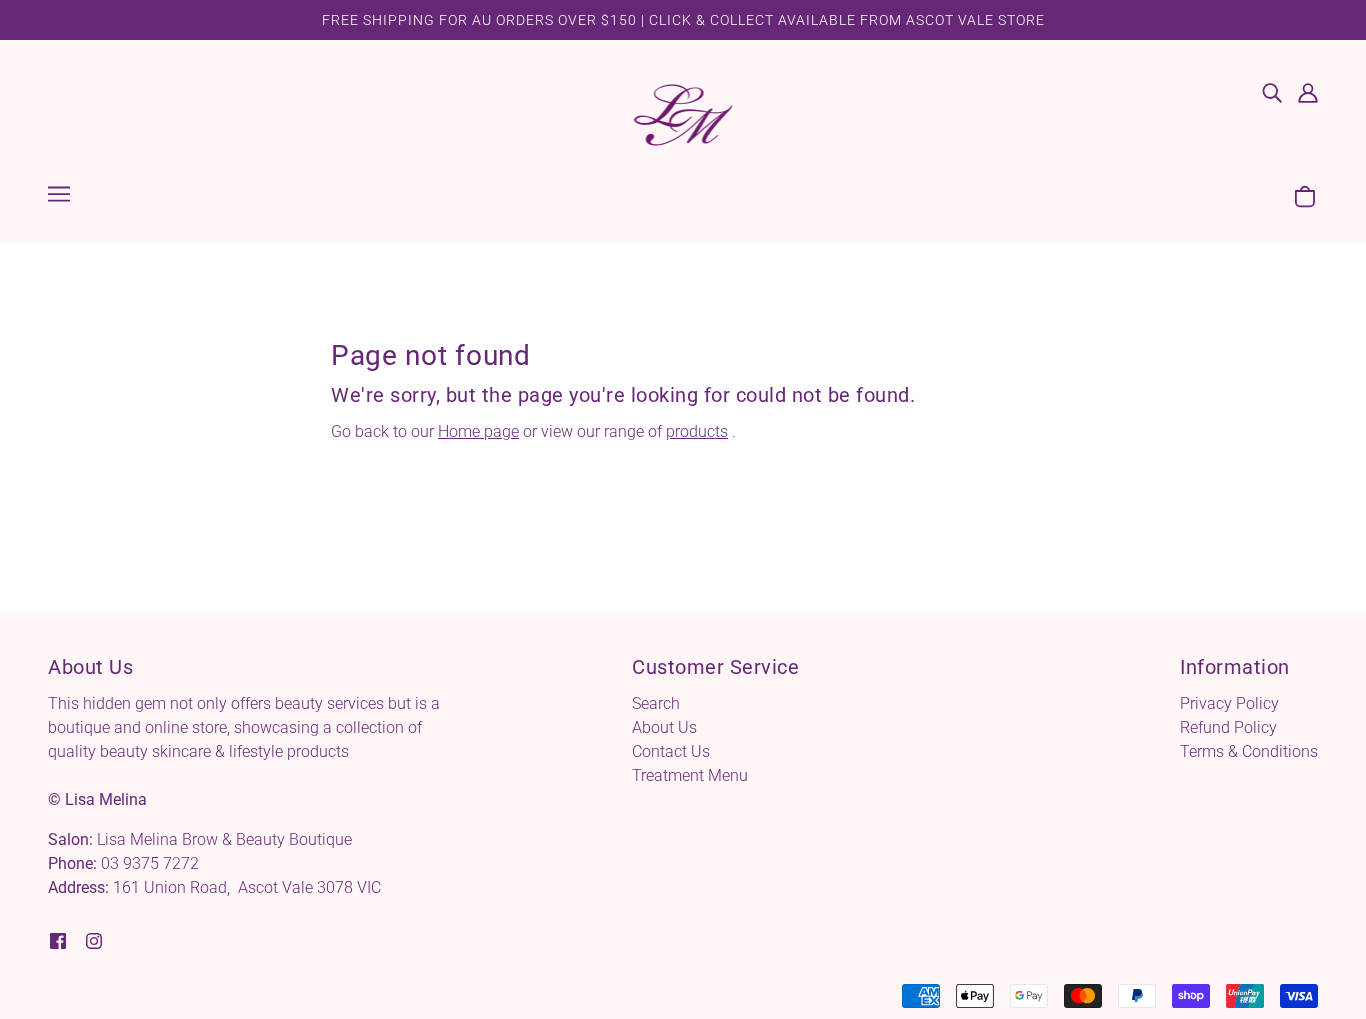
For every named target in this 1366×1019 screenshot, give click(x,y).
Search (656, 703)
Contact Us (671, 751)
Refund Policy (1228, 727)
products (697, 431)
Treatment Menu (690, 775)
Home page (478, 431)
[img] (1272, 92)
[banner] (683, 113)
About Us (664, 727)
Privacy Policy (1229, 703)
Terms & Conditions (1249, 751)
